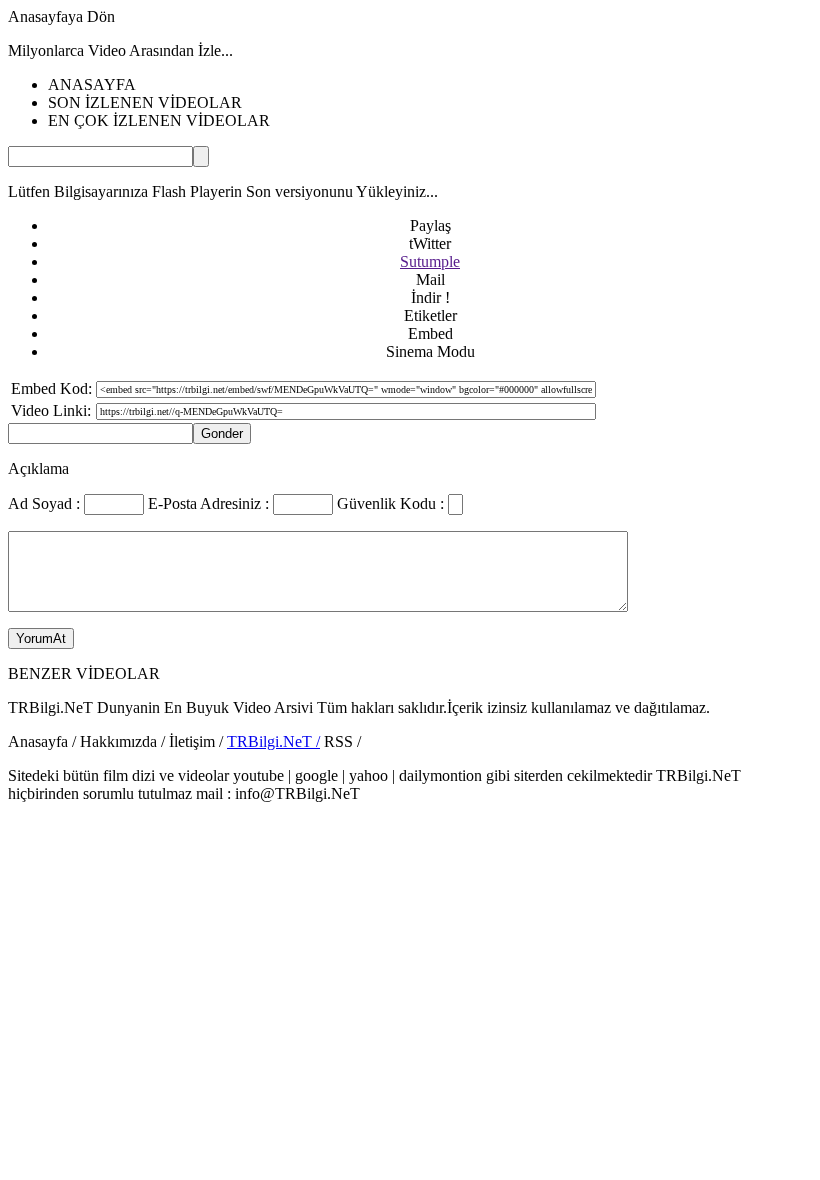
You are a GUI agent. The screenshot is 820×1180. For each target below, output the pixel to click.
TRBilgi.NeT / (273, 741)
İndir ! (430, 297)
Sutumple (430, 261)
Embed (430, 333)
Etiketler (430, 315)
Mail (430, 279)
